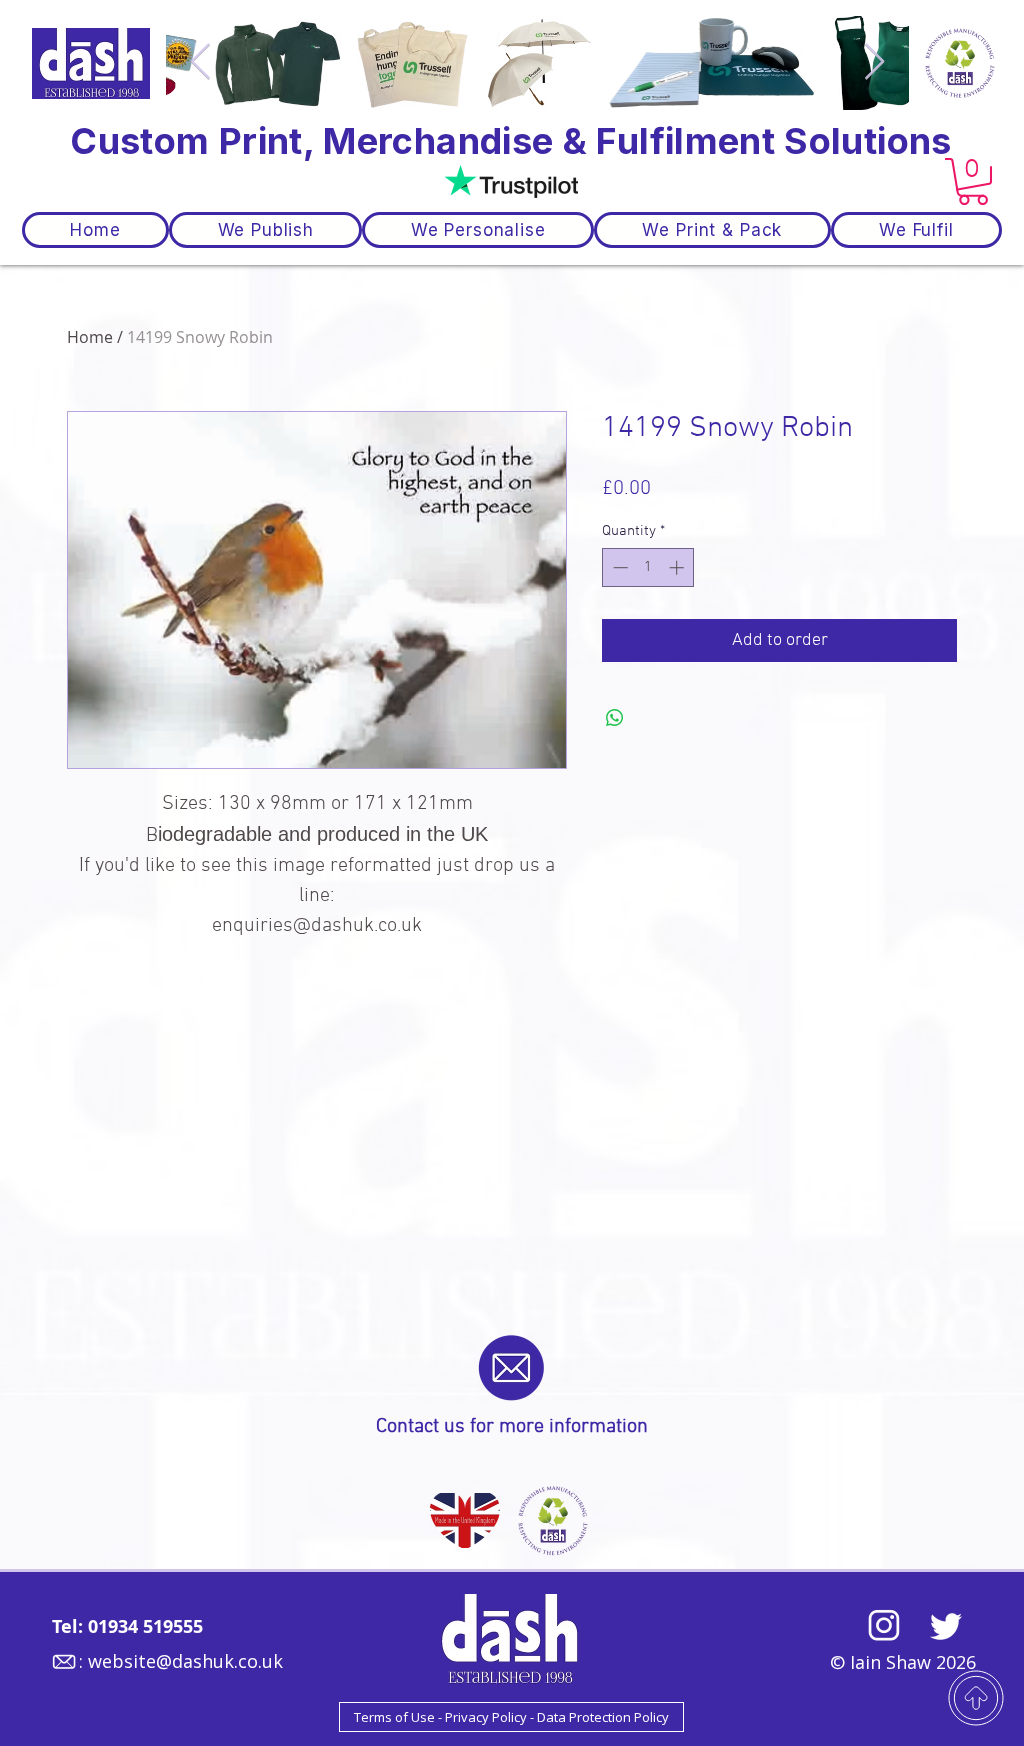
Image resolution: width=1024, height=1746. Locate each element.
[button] (973, 181)
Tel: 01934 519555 (127, 1626)
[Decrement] (618, 567)
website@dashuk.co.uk (185, 1661)
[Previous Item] (200, 62)
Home (90, 337)
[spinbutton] (648, 567)
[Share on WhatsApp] (615, 718)
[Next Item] (874, 62)
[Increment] (678, 567)
